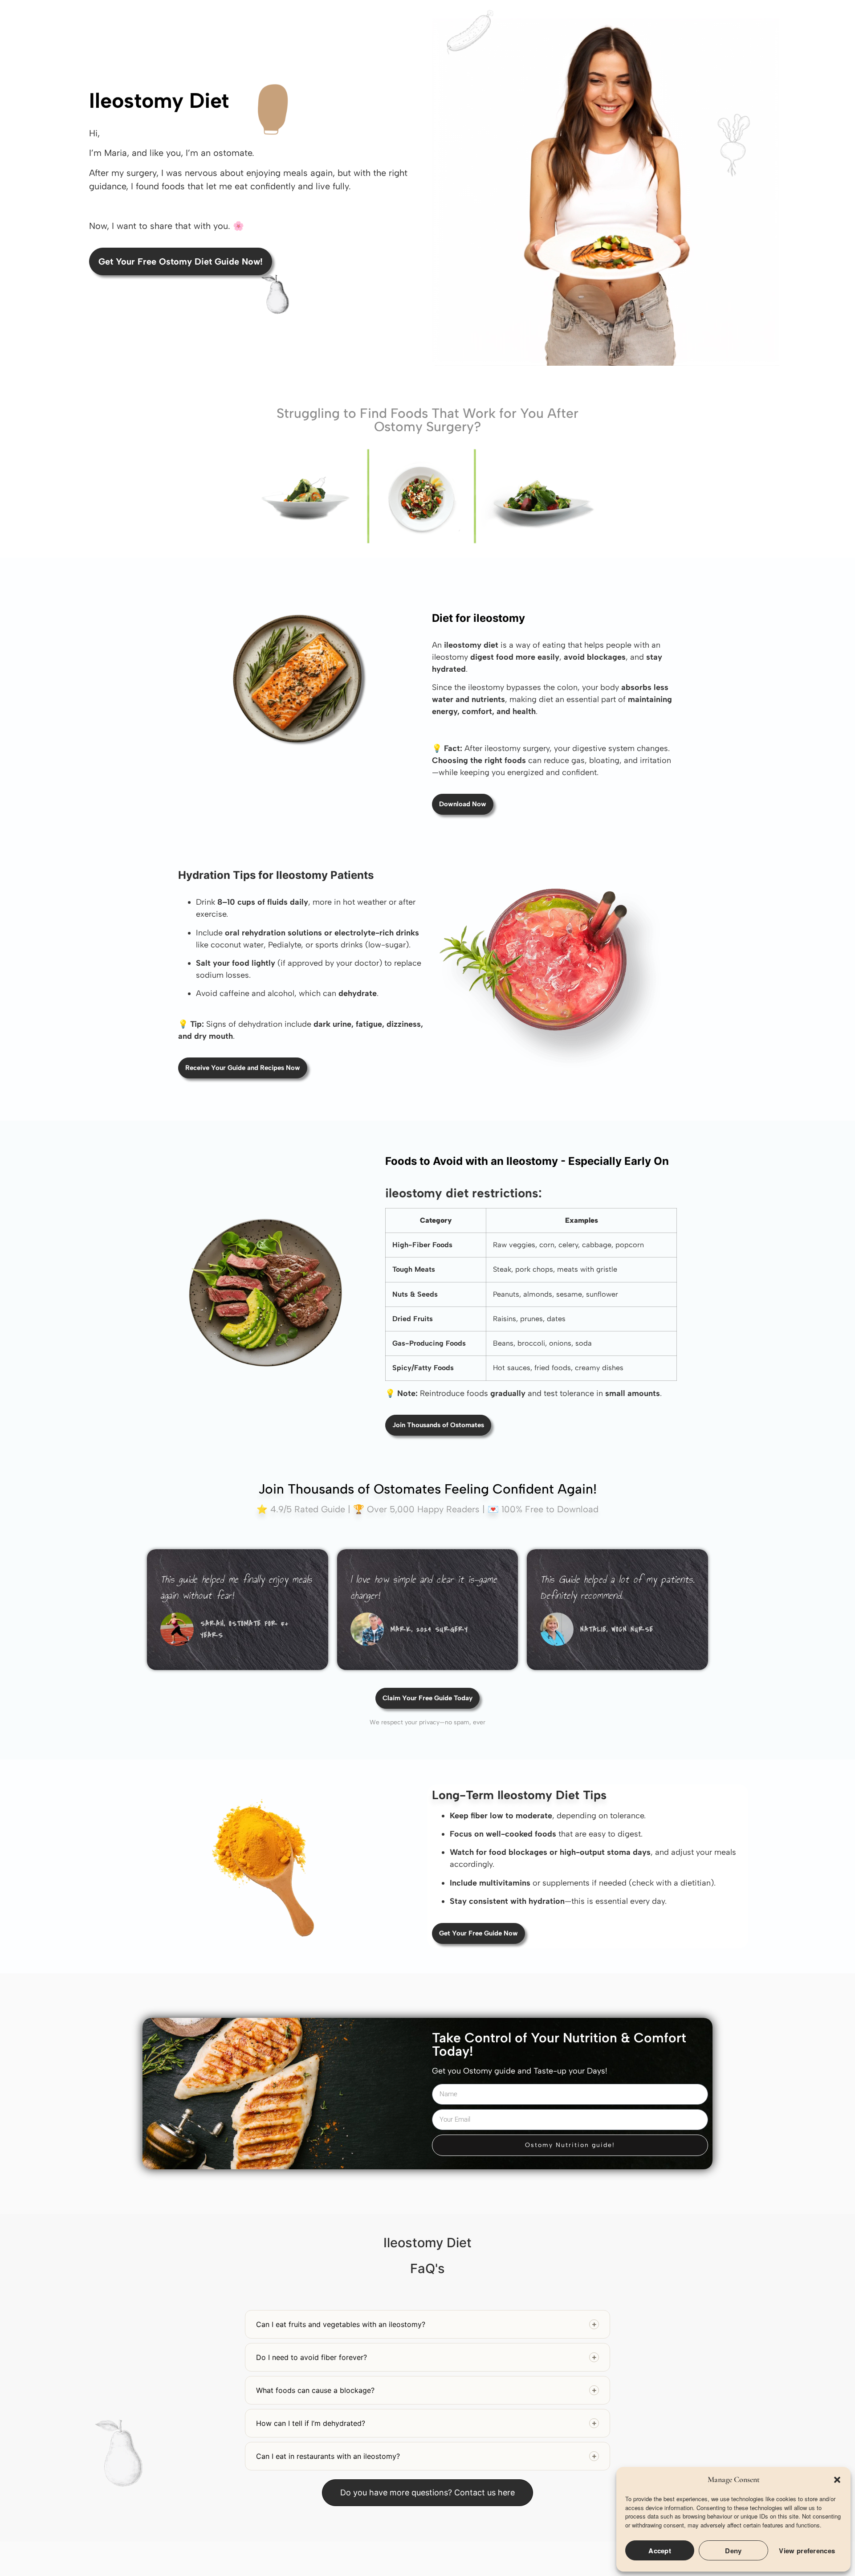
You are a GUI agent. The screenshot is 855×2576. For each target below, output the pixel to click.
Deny (733, 2551)
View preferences (807, 2551)
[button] (837, 2480)
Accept (660, 2551)
